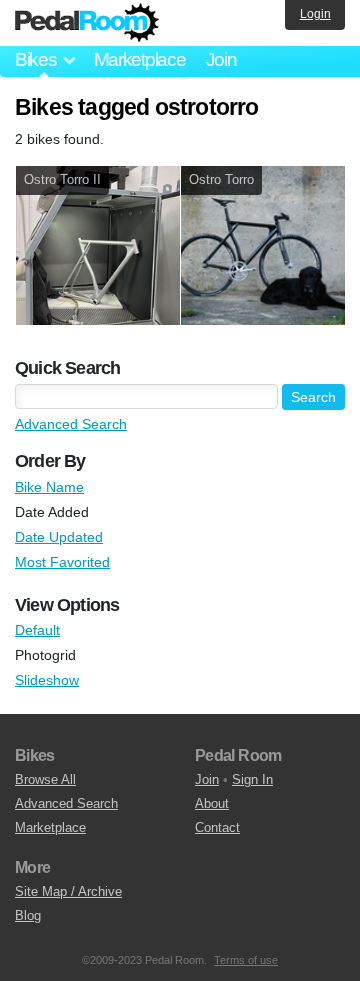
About (212, 803)
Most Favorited (62, 562)
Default (37, 630)
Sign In (252, 779)
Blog (28, 915)
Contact (217, 827)
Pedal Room (87, 23)
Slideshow (47, 680)
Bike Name (49, 487)
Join (221, 59)
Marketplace (140, 59)
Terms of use (246, 960)
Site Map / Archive (68, 891)
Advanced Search (71, 424)
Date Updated (59, 537)
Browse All (45, 779)
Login (315, 14)
